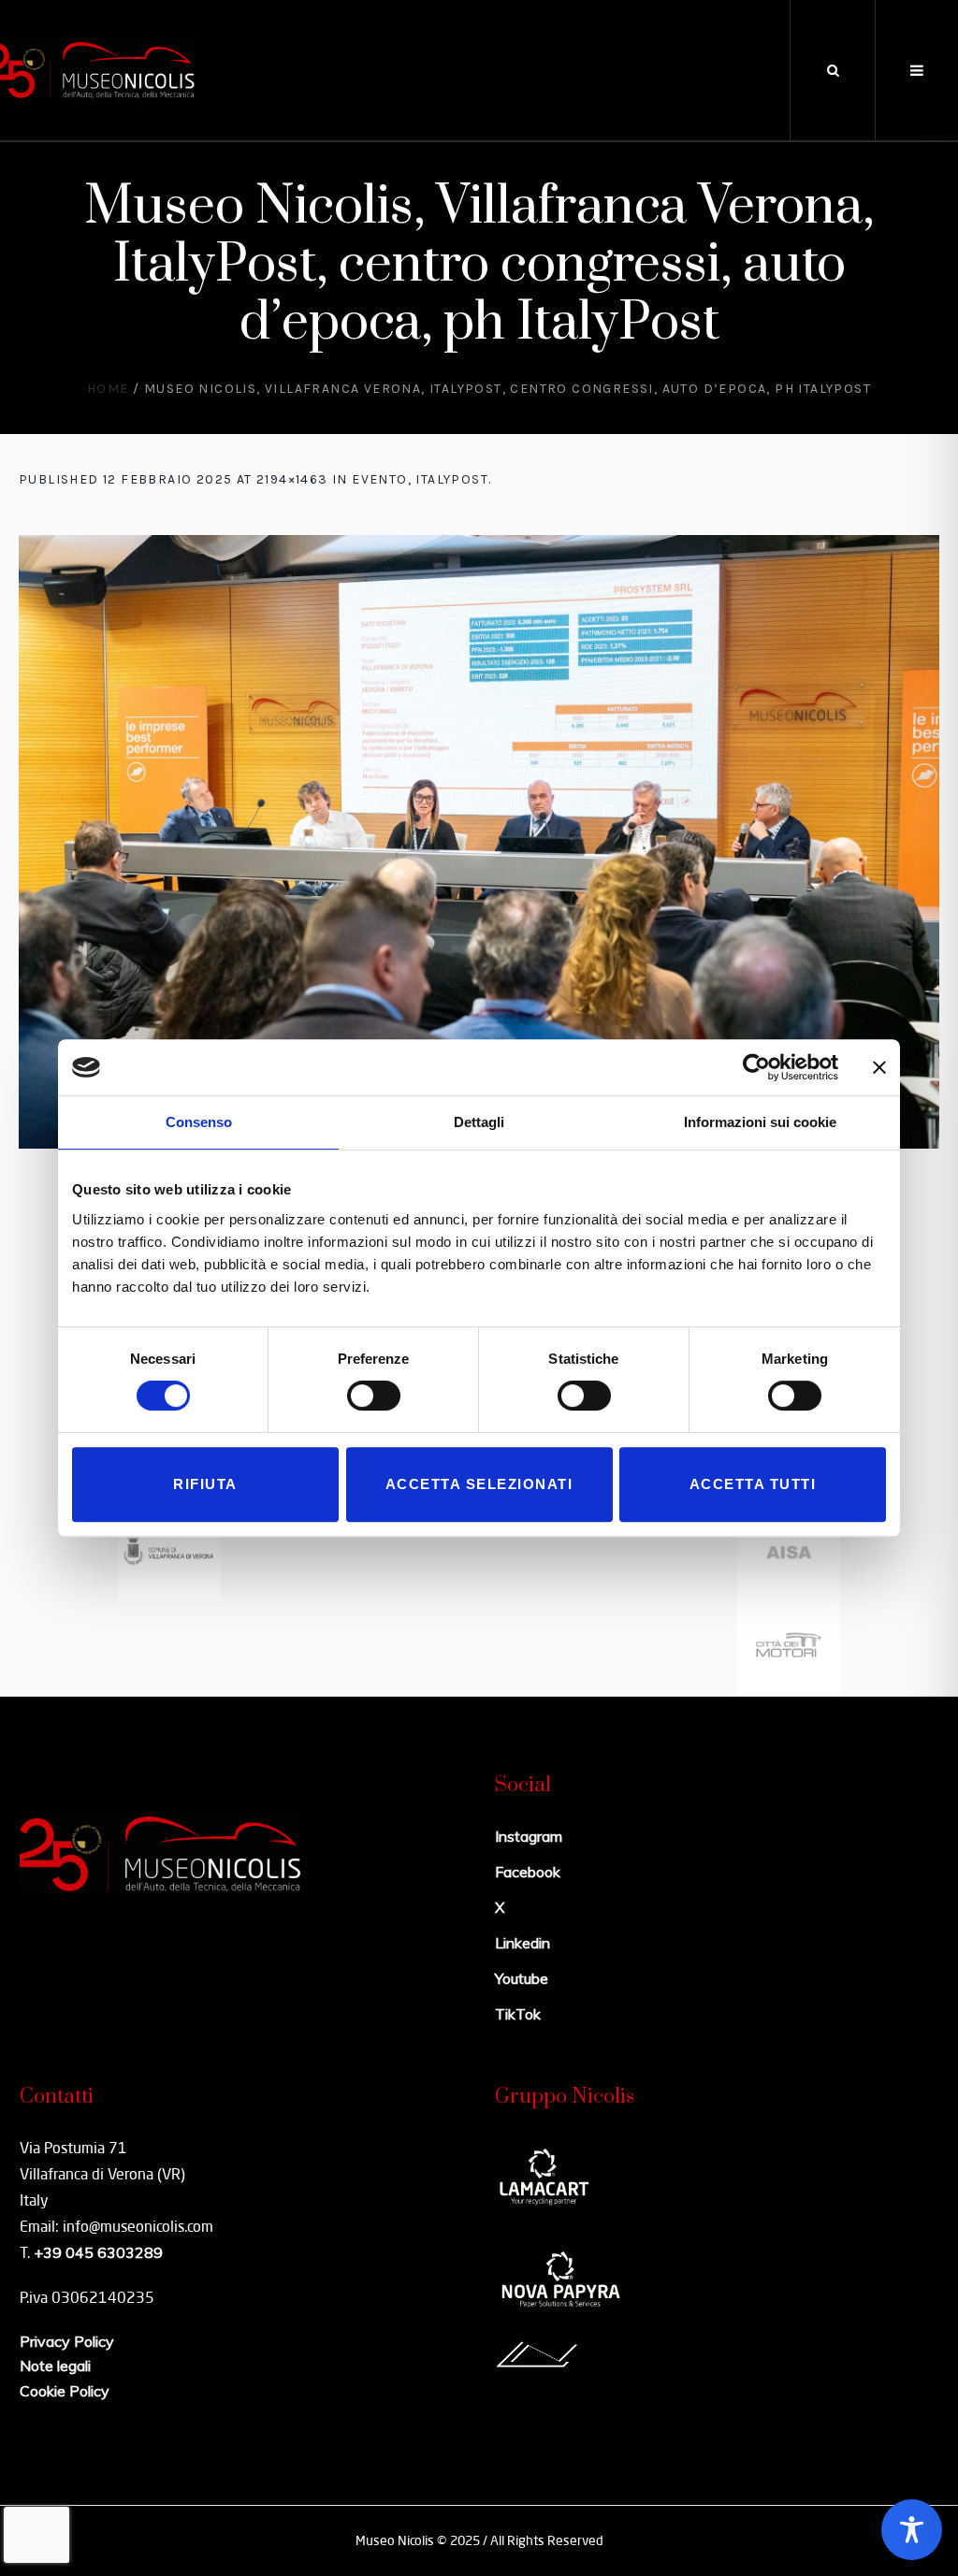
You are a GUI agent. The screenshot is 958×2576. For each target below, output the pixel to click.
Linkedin (523, 1943)
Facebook (528, 1872)
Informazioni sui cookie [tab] (760, 1122)
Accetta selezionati (479, 1484)
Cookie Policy (65, 2391)
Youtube (522, 1978)
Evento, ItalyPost (420, 479)
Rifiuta (205, 1484)
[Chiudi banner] (879, 1067)
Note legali (55, 2366)
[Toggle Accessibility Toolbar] (912, 2530)
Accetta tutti (753, 1484)
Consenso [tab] (199, 1122)
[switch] (374, 1396)
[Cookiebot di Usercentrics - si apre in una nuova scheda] (756, 1067)
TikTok (518, 2014)
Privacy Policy (67, 2341)
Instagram (529, 1836)
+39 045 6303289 (98, 2252)
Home (108, 389)
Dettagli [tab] (479, 1122)
